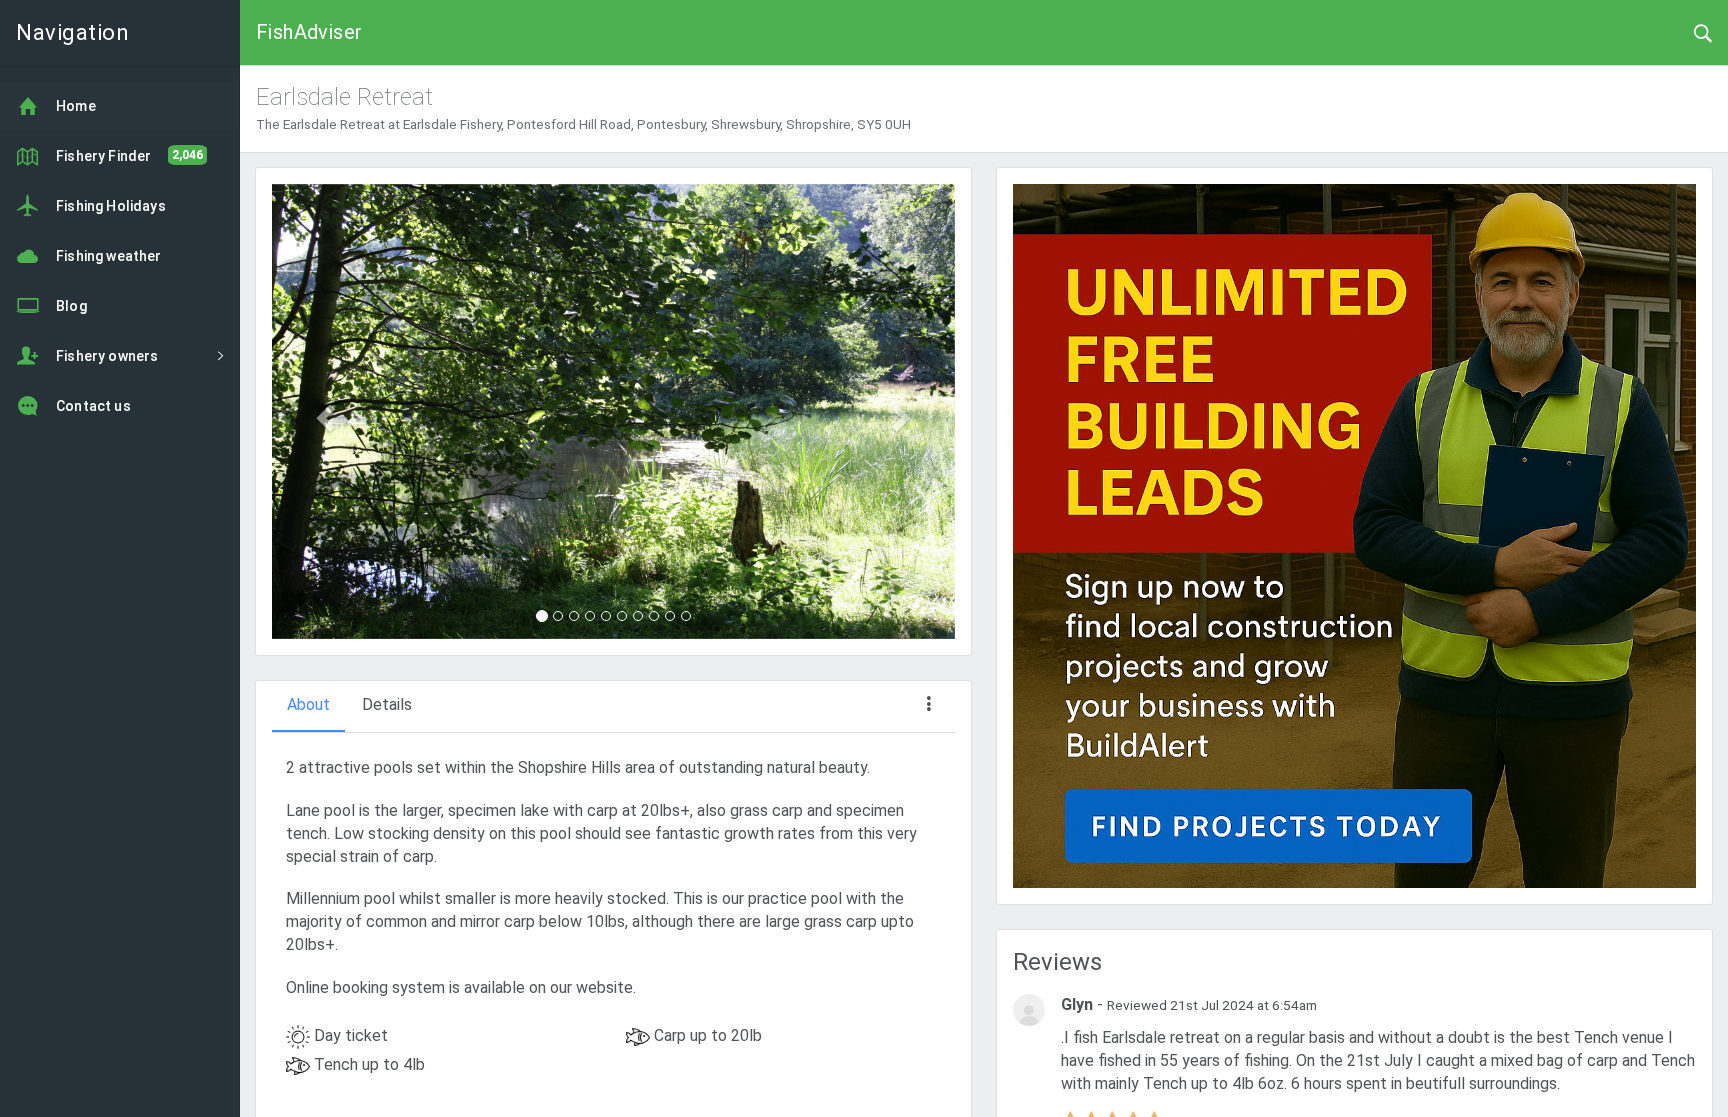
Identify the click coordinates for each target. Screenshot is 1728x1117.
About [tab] (308, 704)
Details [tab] (387, 704)
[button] (323, 411)
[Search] (1703, 32)
